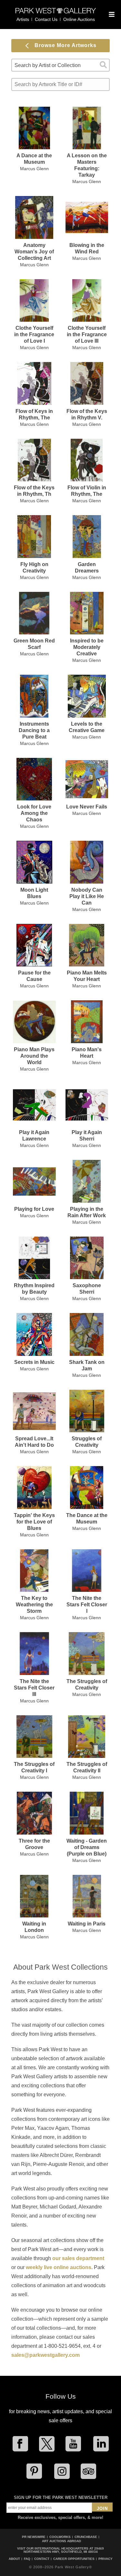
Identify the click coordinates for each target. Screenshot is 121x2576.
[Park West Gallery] (56, 13)
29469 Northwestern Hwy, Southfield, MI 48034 (64, 2550)
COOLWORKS (60, 2537)
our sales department (78, 2258)
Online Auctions (79, 19)
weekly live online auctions (59, 2267)
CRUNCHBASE (86, 2537)
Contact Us (46, 19)
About (14, 2559)
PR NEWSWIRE (34, 2537)
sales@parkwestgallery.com (45, 2355)
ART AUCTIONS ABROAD (61, 2541)
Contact (42, 2559)
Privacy (106, 2559)
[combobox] (60, 65)
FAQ (27, 2559)
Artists (23, 19)
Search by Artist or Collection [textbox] (48, 65)
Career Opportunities (74, 2559)
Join (102, 2508)
